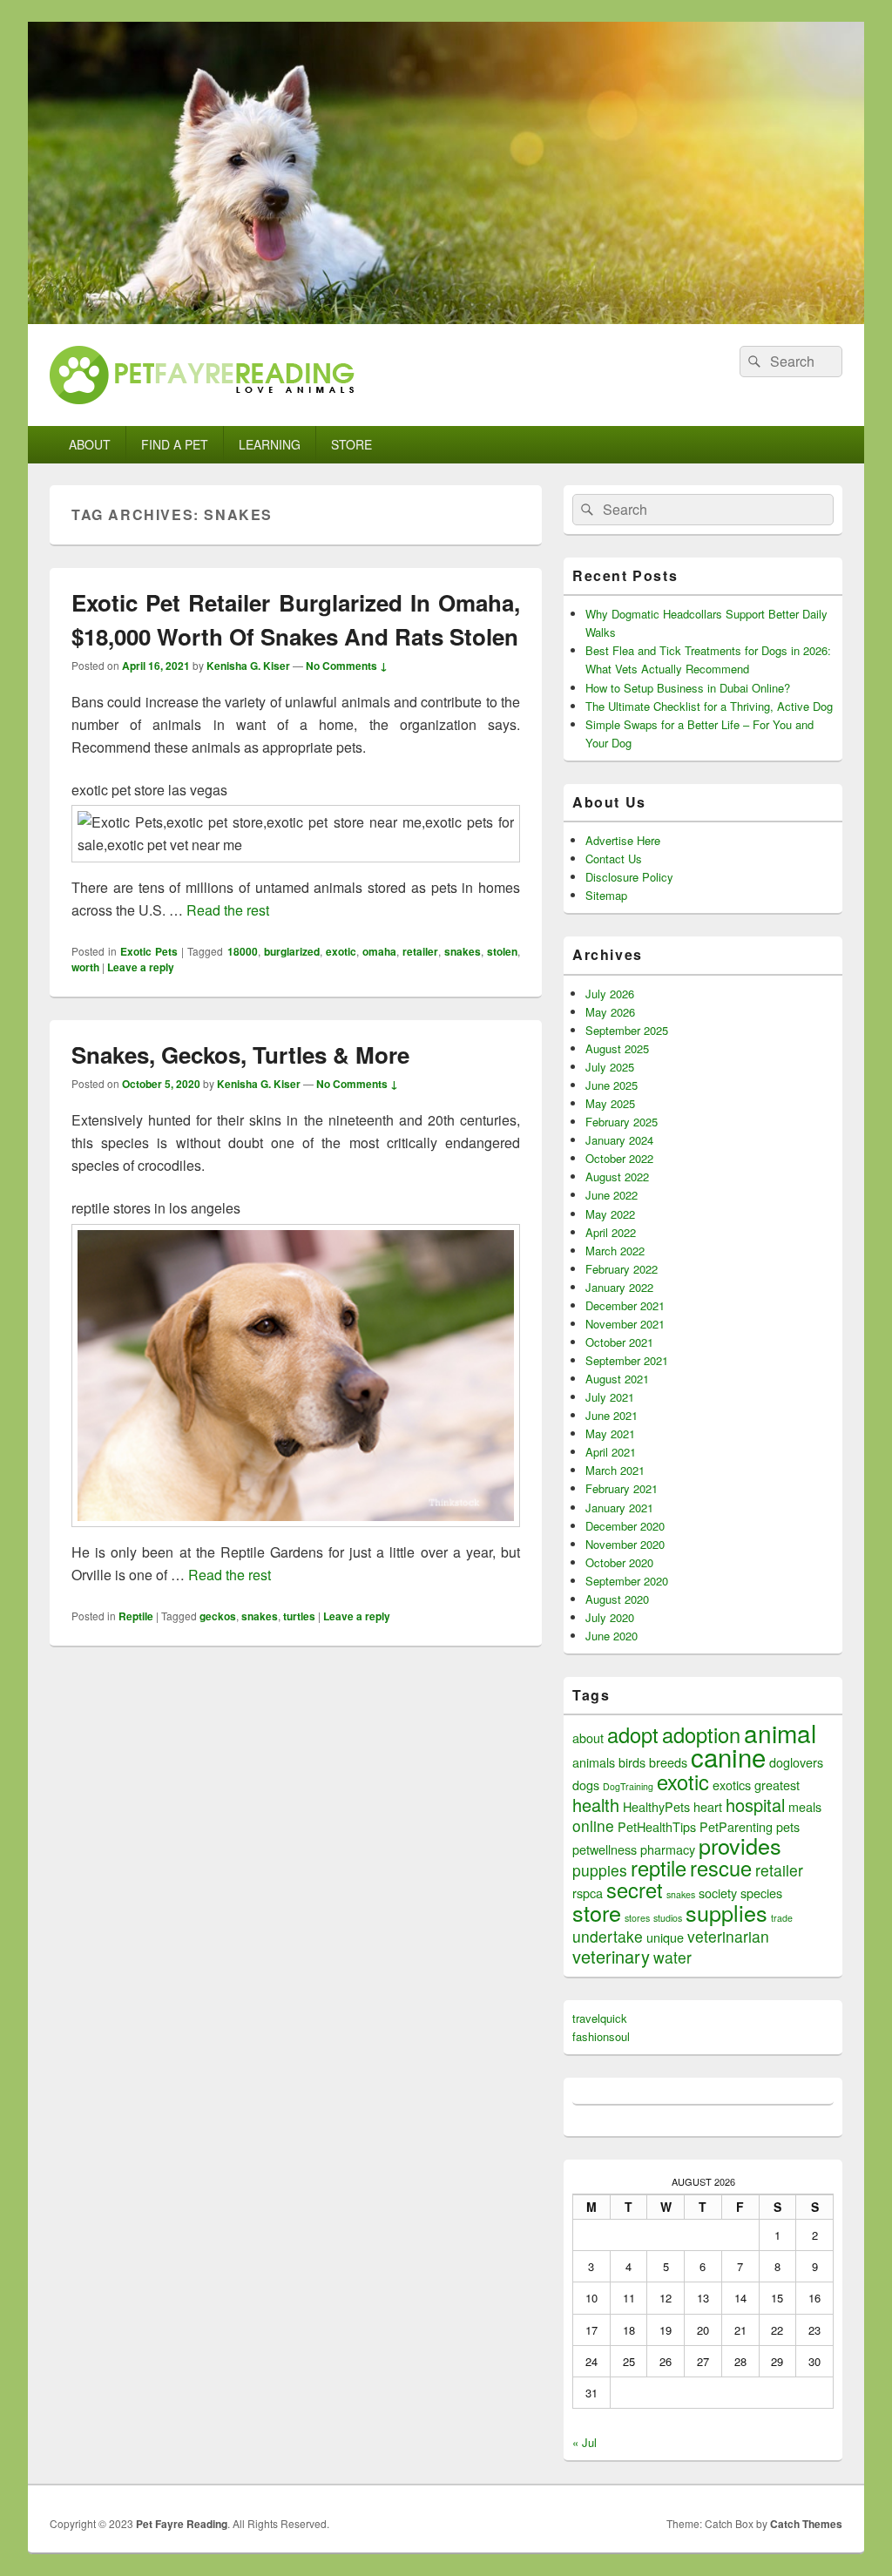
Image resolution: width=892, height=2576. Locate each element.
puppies (600, 1870)
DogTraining (628, 1786)
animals (594, 1762)
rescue (721, 1868)
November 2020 (625, 1544)
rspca (588, 1893)
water (672, 1957)
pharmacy (668, 1849)
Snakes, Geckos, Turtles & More (240, 1055)
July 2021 (610, 1397)
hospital (755, 1805)
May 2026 (610, 1012)
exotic (341, 951)
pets (788, 1826)
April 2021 (611, 1452)
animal (780, 1733)
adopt (633, 1734)
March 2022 (615, 1251)
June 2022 (612, 1195)
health (596, 1805)
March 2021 (615, 1470)
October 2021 (619, 1342)
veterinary (611, 1956)
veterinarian (728, 1936)
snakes (463, 951)
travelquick (600, 2018)
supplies (726, 1912)
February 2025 (622, 1122)
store (597, 1912)
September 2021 (627, 1360)
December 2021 (625, 1305)
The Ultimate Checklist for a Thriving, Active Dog (709, 706)
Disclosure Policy (629, 877)
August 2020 (617, 1599)
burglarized (292, 951)
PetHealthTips (657, 1826)
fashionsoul (601, 2036)
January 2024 (619, 1140)
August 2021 (617, 1379)
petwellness (605, 1849)
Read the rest (228, 910)
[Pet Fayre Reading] (446, 318)
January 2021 (619, 1508)
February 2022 (622, 1269)
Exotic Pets (149, 951)
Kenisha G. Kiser (248, 666)
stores (637, 1918)
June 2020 (612, 1636)
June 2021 (612, 1415)
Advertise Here (623, 840)
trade (782, 1918)
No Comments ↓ (347, 666)
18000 (243, 951)
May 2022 (610, 1214)
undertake (608, 1936)
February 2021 (622, 1488)
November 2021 (625, 1324)
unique (665, 1937)
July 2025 (610, 1067)
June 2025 (612, 1085)
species (761, 1893)
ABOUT (90, 444)
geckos (218, 1616)
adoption (701, 1734)
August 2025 (617, 1048)
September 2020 (627, 1581)
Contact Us (614, 859)
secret (635, 1890)
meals (805, 1806)
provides (740, 1845)
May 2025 (610, 1103)
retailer (420, 951)
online (593, 1826)
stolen (502, 951)
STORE (351, 444)
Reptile (136, 1616)
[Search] (753, 362)
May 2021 (610, 1433)
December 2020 (625, 1526)
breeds (668, 1762)
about (588, 1738)
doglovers (796, 1762)
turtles (299, 1616)
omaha (379, 951)
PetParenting (736, 1826)
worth (85, 967)
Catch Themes (806, 2524)
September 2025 (627, 1030)
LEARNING (270, 444)
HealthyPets (656, 1806)
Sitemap (606, 895)
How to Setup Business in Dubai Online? (688, 688)
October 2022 (619, 1158)
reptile (659, 1868)
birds (632, 1762)
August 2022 (617, 1176)
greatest (777, 1785)
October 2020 (619, 1562)
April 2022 (611, 1232)
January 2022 (619, 1287)
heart (708, 1806)
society (718, 1893)
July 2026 (610, 994)
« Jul (585, 2442)
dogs (586, 1785)
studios (668, 1918)
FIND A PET (175, 444)
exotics (732, 1785)
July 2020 (610, 1617)
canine (728, 1756)
